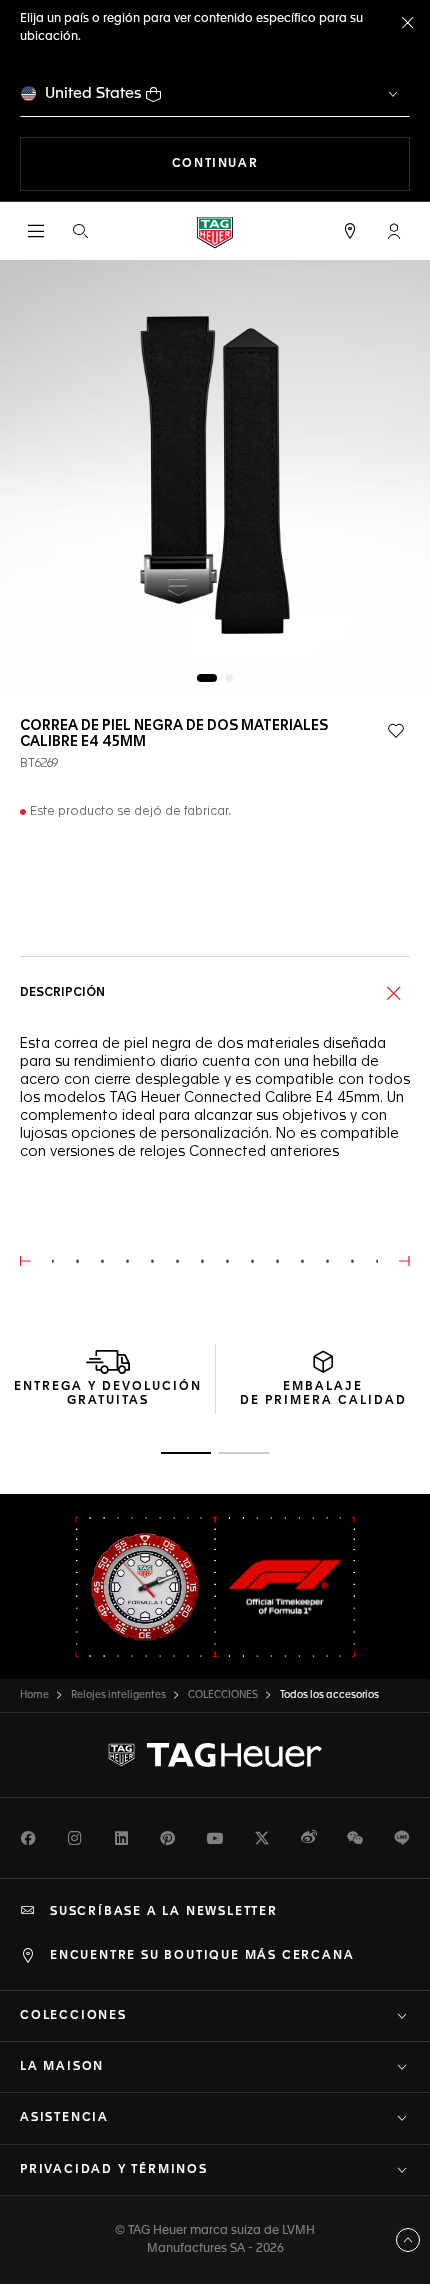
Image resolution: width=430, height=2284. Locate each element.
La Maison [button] (62, 2067)
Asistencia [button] (64, 2118)
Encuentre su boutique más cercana (202, 1956)
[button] (394, 231)
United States (93, 93)
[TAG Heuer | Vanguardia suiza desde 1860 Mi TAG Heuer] (215, 1755)
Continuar (291, 163)
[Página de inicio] (215, 231)
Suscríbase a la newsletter (164, 1912)
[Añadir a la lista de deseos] (396, 731)
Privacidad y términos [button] (114, 2170)
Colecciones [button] (73, 2016)
